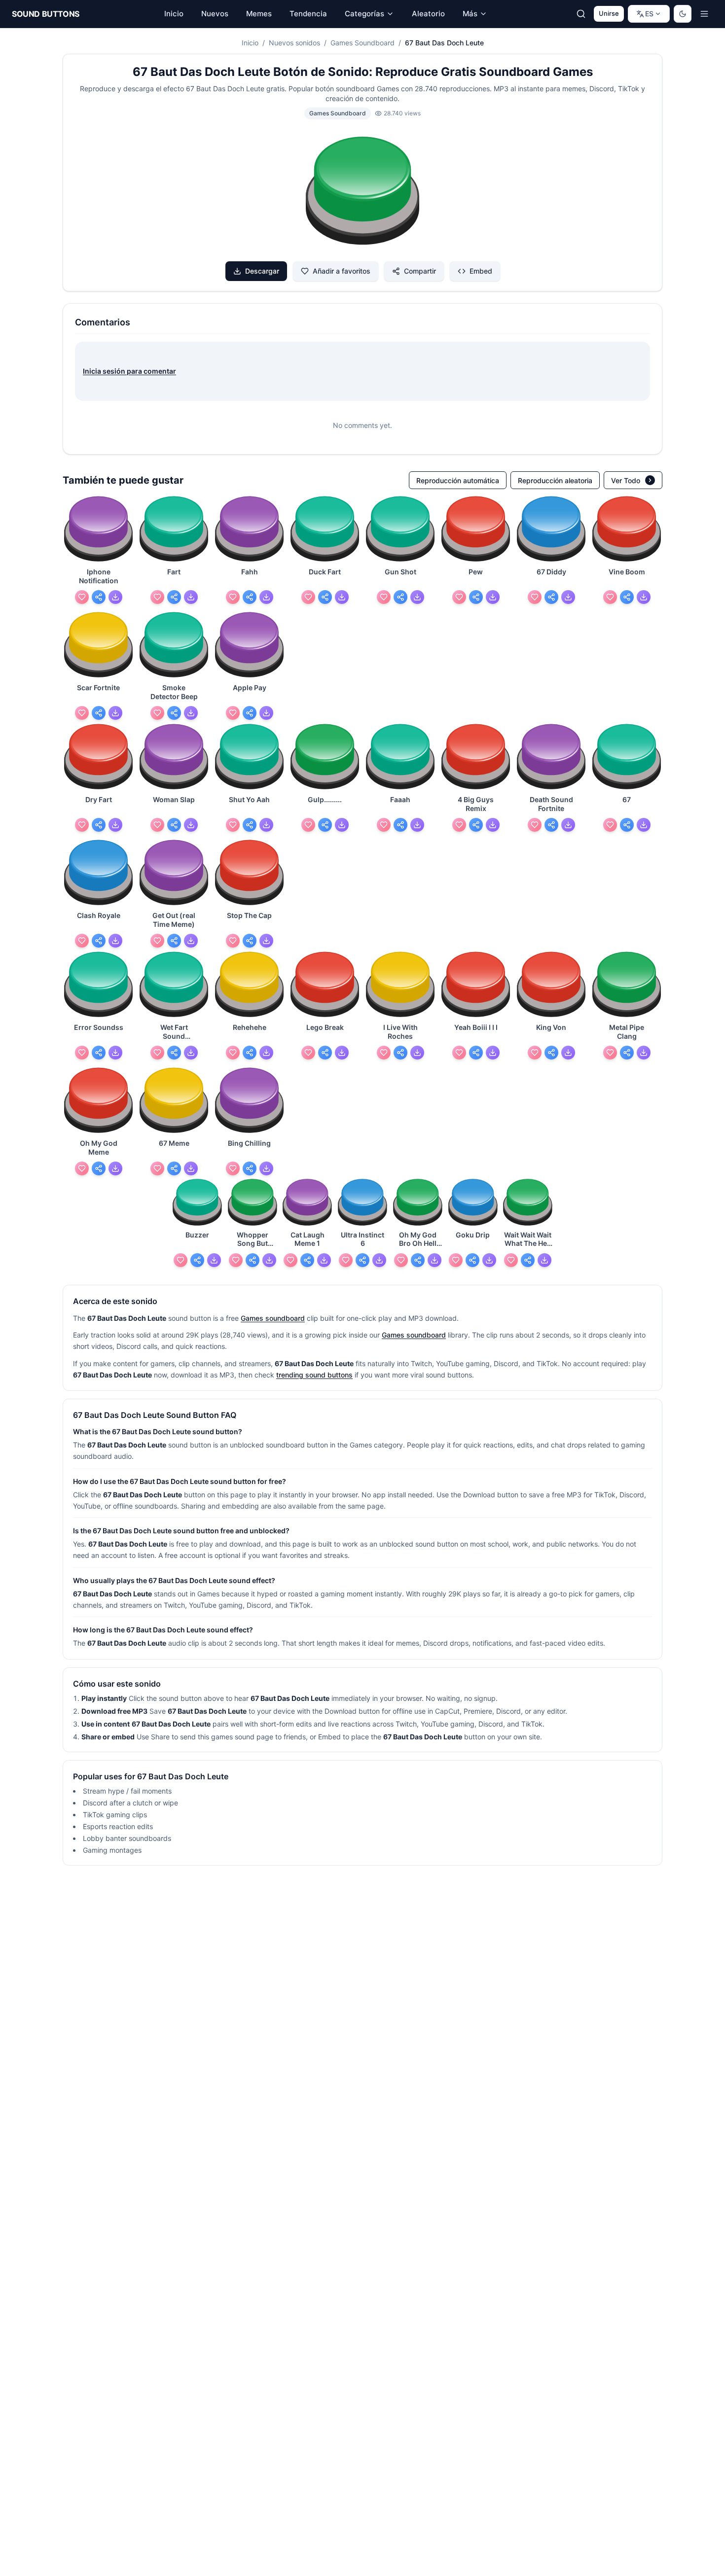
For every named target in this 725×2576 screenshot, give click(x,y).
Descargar (262, 271)
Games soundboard (273, 1318)
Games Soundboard (362, 43)
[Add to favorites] (82, 597)
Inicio (250, 43)
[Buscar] (581, 14)
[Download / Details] (115, 597)
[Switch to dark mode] (683, 14)
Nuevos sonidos (294, 43)
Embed (481, 271)
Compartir (420, 271)
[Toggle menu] (704, 14)
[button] (362, 192)
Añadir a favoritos (342, 271)
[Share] (99, 597)
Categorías (364, 14)
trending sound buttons (314, 1375)
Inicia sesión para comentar (129, 371)
